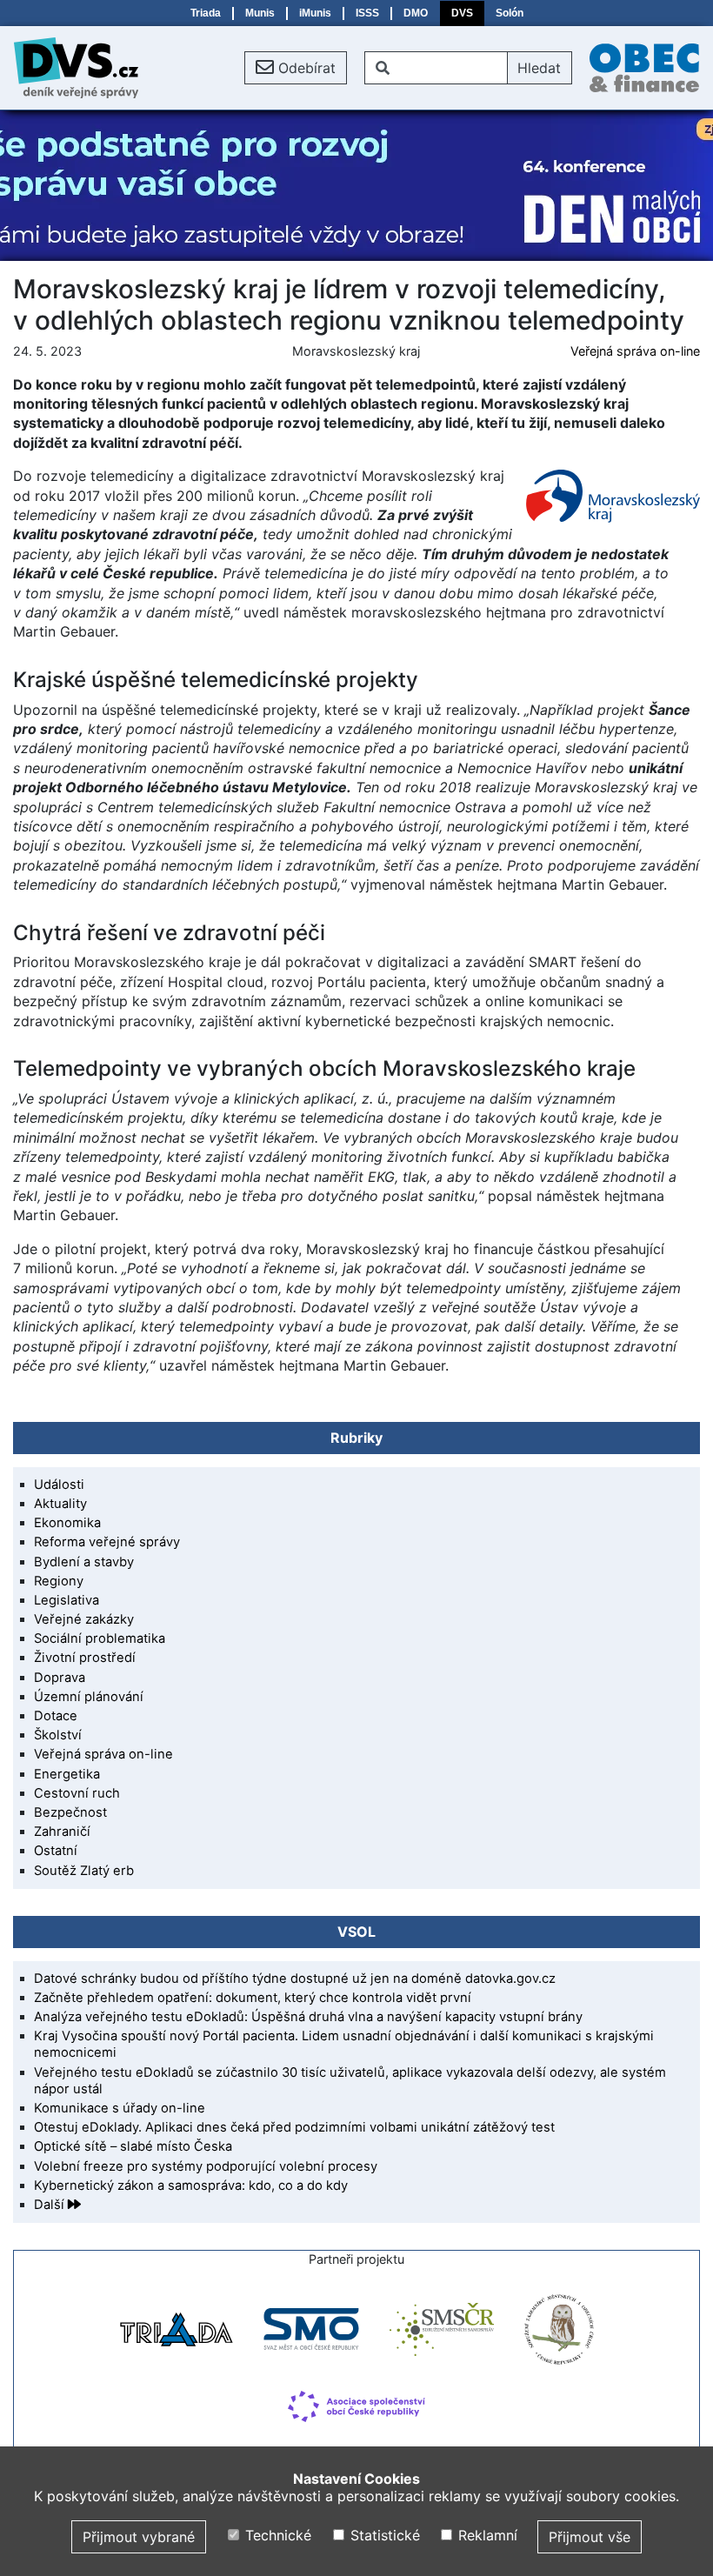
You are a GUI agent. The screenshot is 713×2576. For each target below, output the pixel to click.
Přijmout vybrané (139, 2537)
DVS (462, 13)
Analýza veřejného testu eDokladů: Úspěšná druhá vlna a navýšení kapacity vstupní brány (308, 2017)
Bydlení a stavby (84, 1562)
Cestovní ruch (77, 1793)
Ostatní (56, 1851)
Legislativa (67, 1600)
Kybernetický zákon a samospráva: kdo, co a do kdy (191, 2186)
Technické (276, 2535)
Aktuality (60, 1504)
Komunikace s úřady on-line (120, 2108)
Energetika (67, 1774)
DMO (416, 13)
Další (51, 2205)
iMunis (315, 13)
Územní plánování (89, 1697)
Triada (206, 13)
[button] (296, 68)
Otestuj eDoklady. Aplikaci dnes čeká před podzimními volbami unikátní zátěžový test (294, 2127)
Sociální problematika (100, 1638)
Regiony (59, 1581)
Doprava (60, 1678)
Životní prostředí (85, 1658)
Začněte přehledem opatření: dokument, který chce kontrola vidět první (253, 1998)
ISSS (367, 13)
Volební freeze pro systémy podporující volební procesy (206, 2166)
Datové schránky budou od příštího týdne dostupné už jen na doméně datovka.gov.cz (295, 1979)
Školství (58, 1735)
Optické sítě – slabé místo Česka (133, 2146)
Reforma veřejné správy (107, 1542)
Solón (510, 13)
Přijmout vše (590, 2537)
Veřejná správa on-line (635, 351)
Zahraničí (62, 1832)
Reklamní (486, 2535)
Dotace (56, 1716)
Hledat (539, 68)
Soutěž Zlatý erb (84, 1871)
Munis (260, 13)
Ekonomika (67, 1523)
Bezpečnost (70, 1812)
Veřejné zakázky (84, 1619)
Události (59, 1485)
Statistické (383, 2535)
